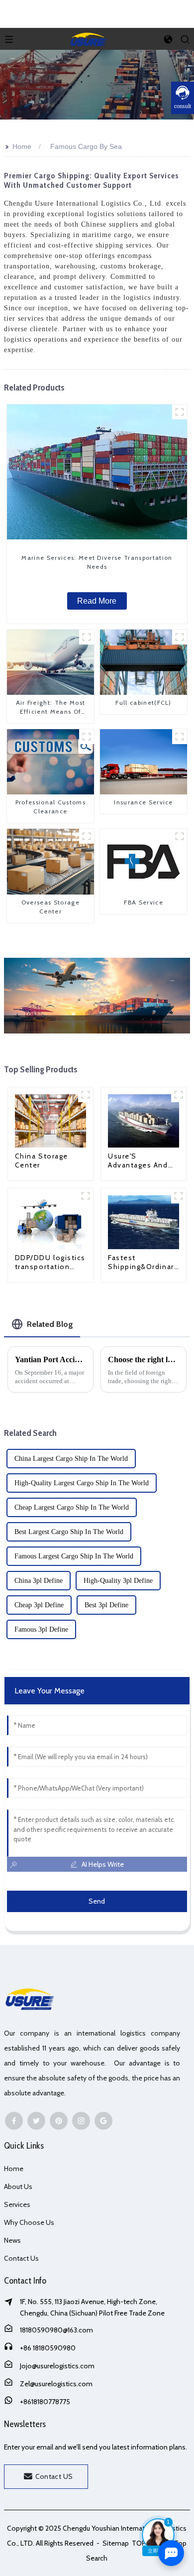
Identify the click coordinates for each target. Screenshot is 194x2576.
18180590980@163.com (56, 2330)
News (12, 2240)
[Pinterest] (59, 2121)
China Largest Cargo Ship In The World (71, 1459)
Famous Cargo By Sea (86, 146)
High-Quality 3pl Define (118, 1581)
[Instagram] (81, 2121)
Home (22, 146)
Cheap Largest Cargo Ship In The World (72, 1507)
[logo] (89, 38)
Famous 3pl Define (41, 1629)
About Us (18, 2187)
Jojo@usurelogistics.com (57, 2366)
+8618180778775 (45, 2402)
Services (17, 2204)
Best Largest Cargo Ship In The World (69, 1532)
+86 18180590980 (48, 2348)
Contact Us (21, 2258)
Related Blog (50, 1324)
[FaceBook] (14, 2121)
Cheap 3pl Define (39, 1605)
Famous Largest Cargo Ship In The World (74, 1556)
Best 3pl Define (106, 1605)
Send (97, 1901)
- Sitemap (112, 2543)
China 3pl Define (39, 1581)
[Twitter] (36, 2121)
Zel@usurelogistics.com (56, 2384)
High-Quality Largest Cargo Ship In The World (82, 1483)
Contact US (54, 2476)
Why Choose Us (29, 2222)
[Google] (103, 2121)
